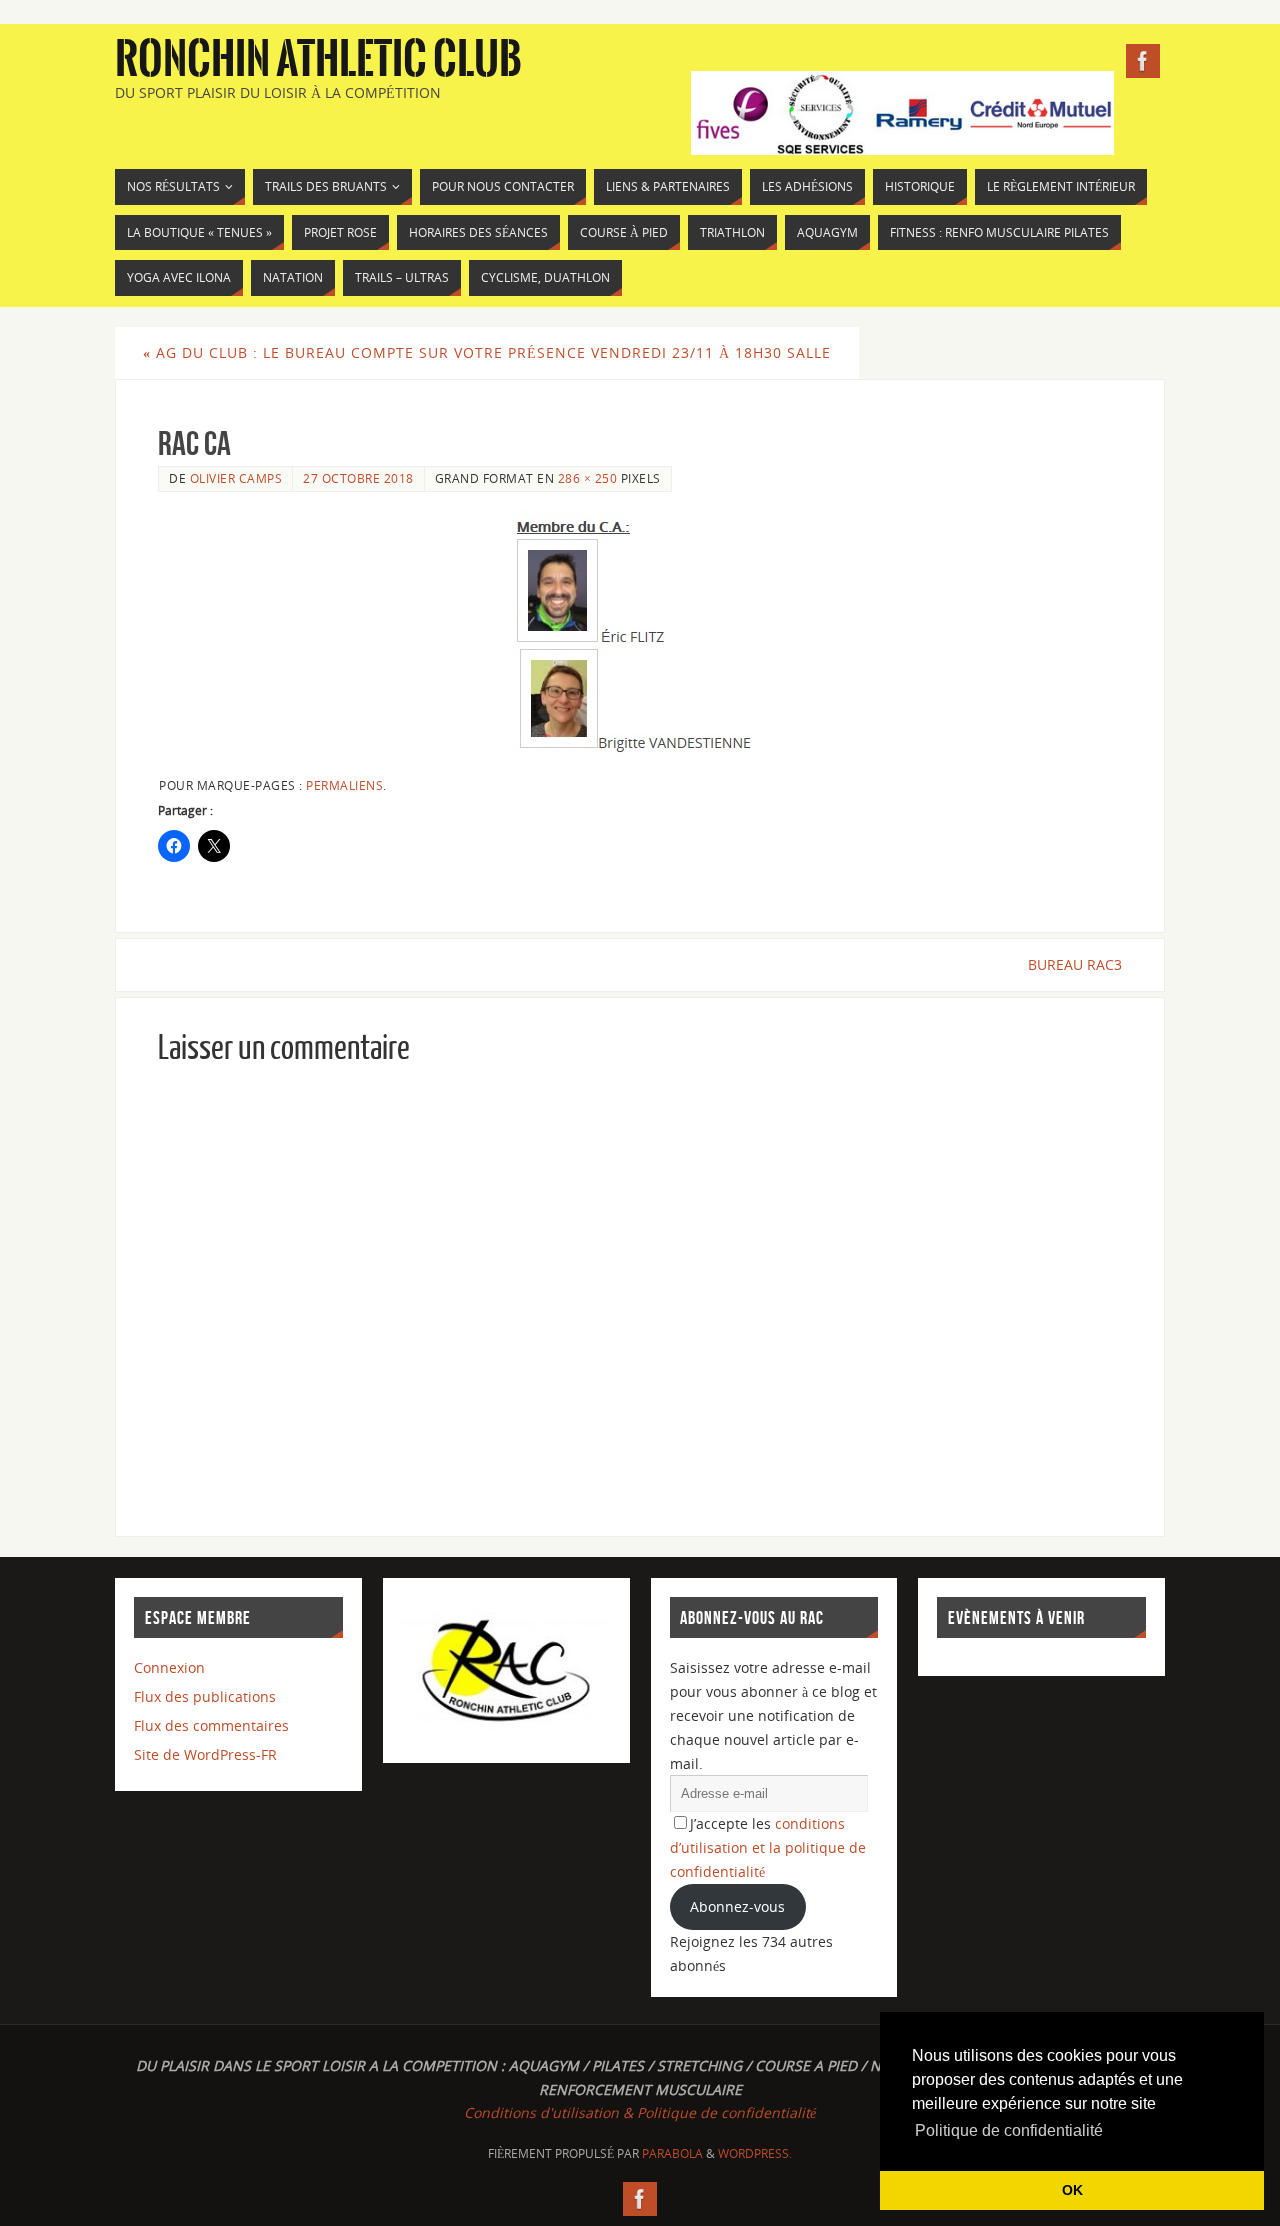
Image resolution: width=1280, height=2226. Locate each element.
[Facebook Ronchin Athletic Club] (1143, 61)
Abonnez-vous (737, 1906)
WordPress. (755, 2153)
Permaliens (344, 785)
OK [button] (1072, 2190)
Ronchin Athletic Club (318, 60)
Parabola (672, 2153)
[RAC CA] (640, 635)
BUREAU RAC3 (1075, 964)
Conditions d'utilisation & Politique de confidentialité (640, 2112)
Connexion (169, 1667)
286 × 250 (588, 478)
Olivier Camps (236, 478)
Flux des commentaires (211, 1725)
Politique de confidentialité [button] (1009, 2130)
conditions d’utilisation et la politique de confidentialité (768, 1847)
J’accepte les (768, 1847)
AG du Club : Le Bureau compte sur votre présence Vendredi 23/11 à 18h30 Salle (487, 352)
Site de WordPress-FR (205, 1754)
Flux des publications (205, 1696)
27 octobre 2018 (358, 478)
